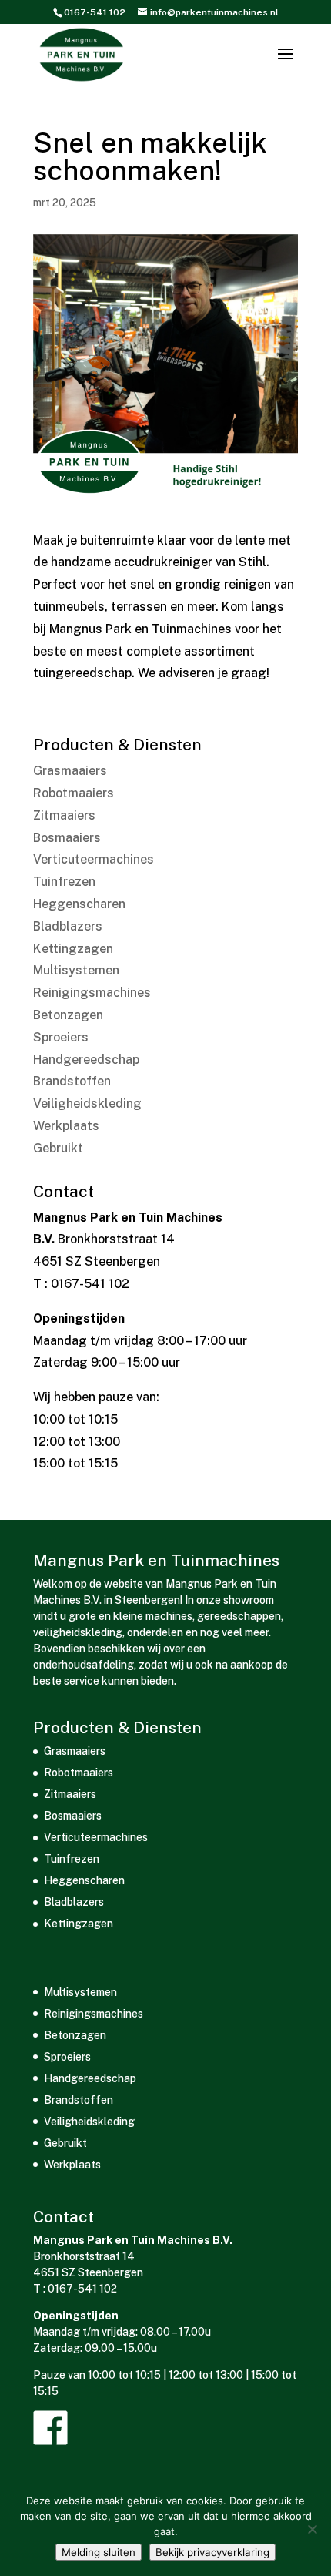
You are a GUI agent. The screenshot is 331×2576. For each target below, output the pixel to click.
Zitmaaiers (64, 815)
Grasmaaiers (70, 771)
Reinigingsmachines (92, 993)
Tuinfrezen (64, 882)
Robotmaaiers (74, 793)
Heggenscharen (79, 904)
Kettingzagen (73, 949)
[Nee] (312, 2529)
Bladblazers (68, 926)
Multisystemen (76, 970)
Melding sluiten (99, 2552)
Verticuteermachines (94, 859)
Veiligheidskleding (87, 1104)
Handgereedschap (86, 1060)
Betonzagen (68, 1015)
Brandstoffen (72, 1081)
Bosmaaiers (67, 838)
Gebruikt (58, 1148)
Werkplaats (66, 1126)
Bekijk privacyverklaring (212, 2552)
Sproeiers (61, 1037)
